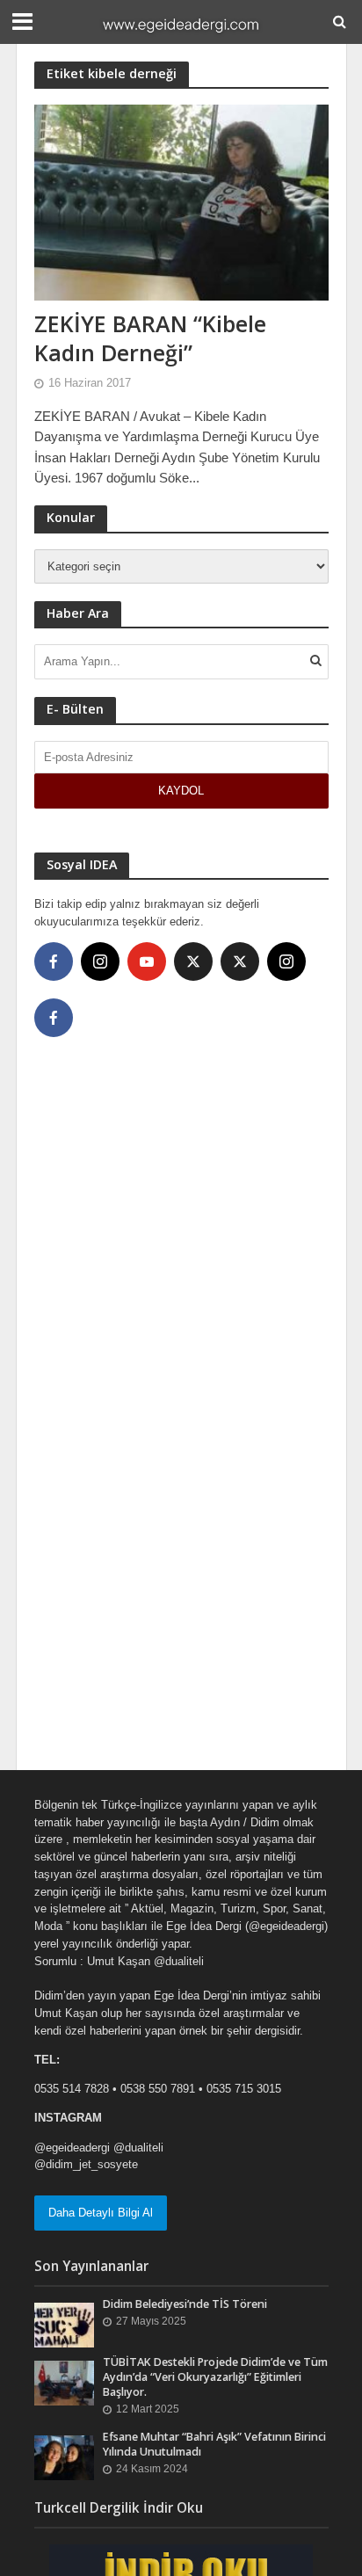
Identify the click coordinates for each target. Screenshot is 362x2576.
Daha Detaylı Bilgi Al (101, 2213)
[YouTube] (147, 961)
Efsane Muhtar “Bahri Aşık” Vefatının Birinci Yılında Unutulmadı (214, 2444)
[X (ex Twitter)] (193, 961)
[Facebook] (54, 961)
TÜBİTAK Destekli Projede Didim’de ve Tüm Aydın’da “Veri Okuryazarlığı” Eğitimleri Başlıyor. (215, 2377)
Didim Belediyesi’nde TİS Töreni (185, 2304)
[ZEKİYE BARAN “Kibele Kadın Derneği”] (181, 202)
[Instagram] (100, 961)
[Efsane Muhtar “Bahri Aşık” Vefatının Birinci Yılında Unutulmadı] (65, 2457)
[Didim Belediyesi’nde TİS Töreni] (65, 2324)
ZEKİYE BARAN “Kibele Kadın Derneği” (150, 338)
